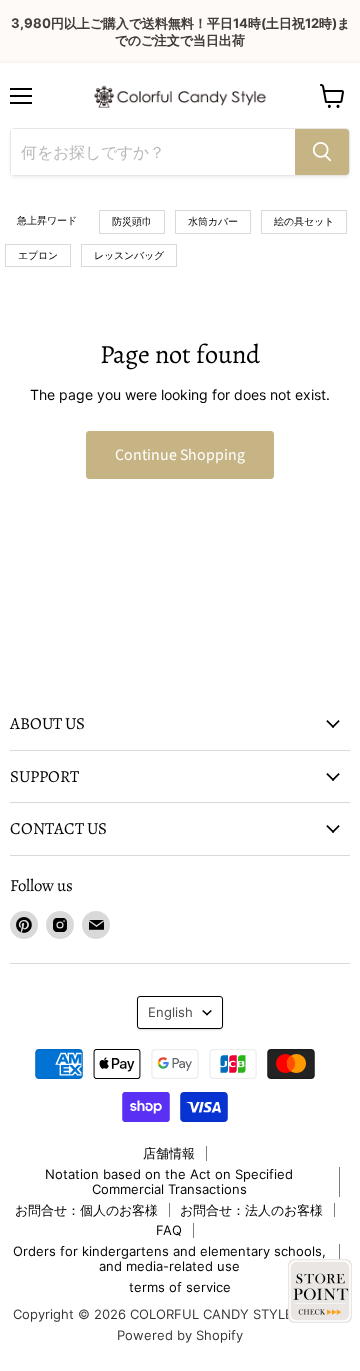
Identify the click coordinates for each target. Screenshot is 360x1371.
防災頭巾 (132, 221)
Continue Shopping (180, 455)
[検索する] (322, 152)
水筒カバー (213, 221)
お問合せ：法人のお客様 (251, 1210)
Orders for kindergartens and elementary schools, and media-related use (169, 1258)
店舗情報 (169, 1153)
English (170, 1012)
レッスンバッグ (129, 255)
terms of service (180, 1287)
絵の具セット (304, 221)
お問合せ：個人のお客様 (86, 1210)
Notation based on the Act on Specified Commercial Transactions (169, 1181)
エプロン (38, 255)
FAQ (169, 1230)
